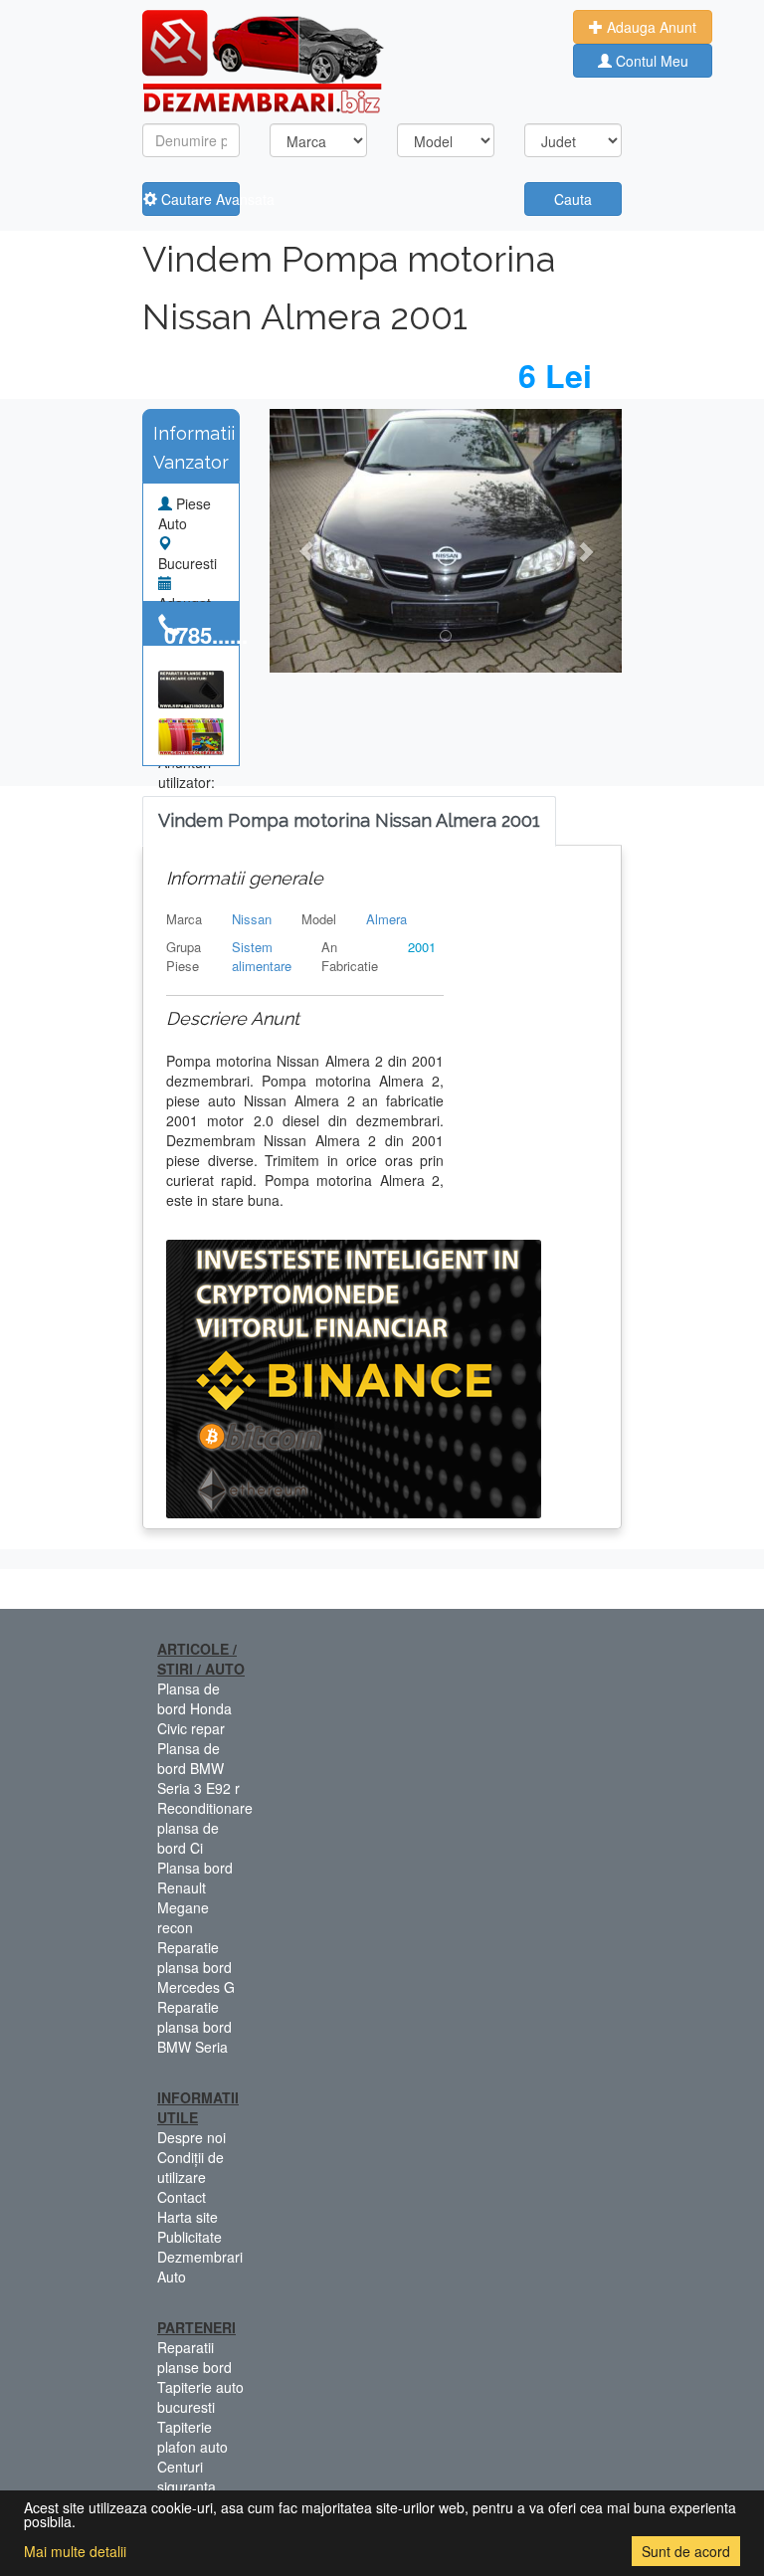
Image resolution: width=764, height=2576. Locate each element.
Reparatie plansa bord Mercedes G (196, 1967)
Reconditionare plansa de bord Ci (205, 1828)
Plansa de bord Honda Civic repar (194, 1708)
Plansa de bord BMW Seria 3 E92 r (198, 1768)
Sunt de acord (686, 2551)
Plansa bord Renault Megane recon (195, 1897)
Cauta (573, 199)
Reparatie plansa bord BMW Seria (194, 2027)
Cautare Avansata (198, 199)
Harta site (188, 2217)
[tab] (349, 821)
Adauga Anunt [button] (650, 27)
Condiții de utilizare (191, 2167)
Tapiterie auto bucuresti (200, 2397)
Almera (386, 919)
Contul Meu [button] (650, 61)
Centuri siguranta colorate (187, 2486)
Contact (182, 2197)
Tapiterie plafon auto (192, 2437)
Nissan (252, 919)
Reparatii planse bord (194, 2357)
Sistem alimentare (262, 956)
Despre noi (191, 2137)
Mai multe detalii (75, 2551)
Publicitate (190, 2237)
